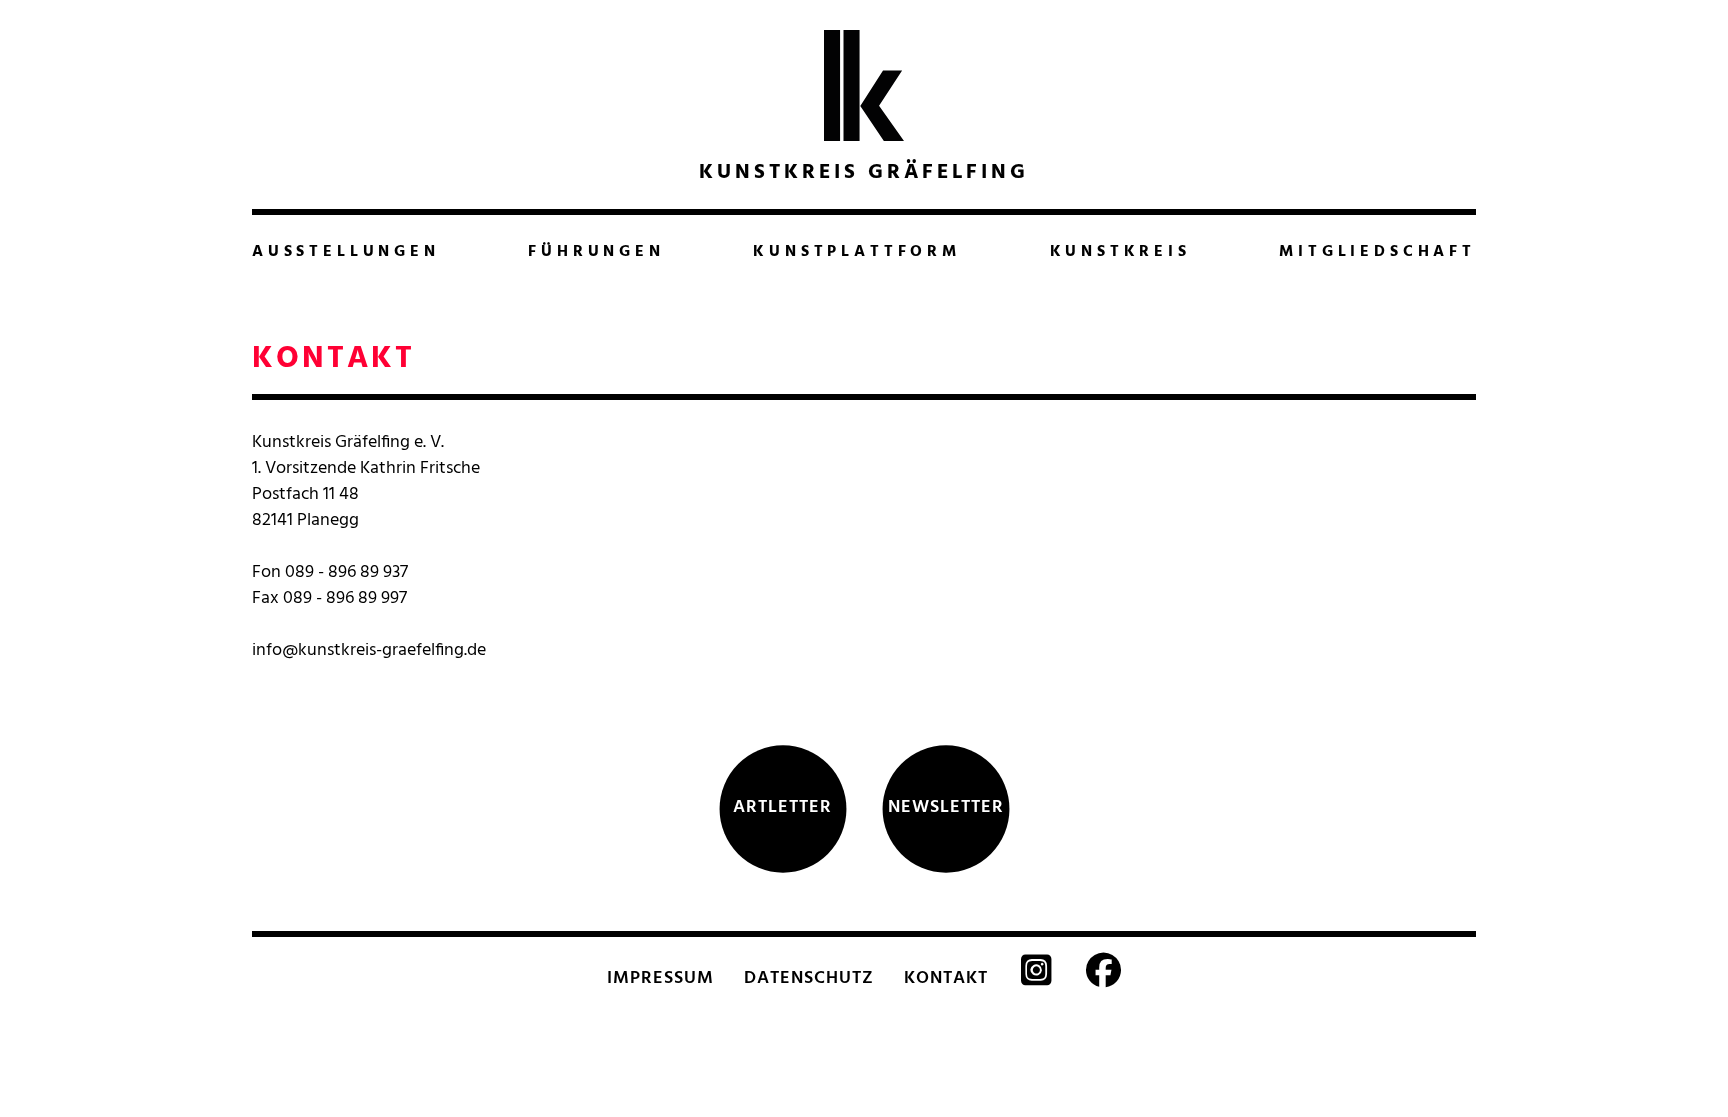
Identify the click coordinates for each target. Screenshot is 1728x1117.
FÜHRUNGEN (596, 252)
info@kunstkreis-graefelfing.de (369, 650)
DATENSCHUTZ (809, 979)
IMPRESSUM (660, 979)
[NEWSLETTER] (946, 870)
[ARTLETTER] (783, 870)
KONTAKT (946, 979)
